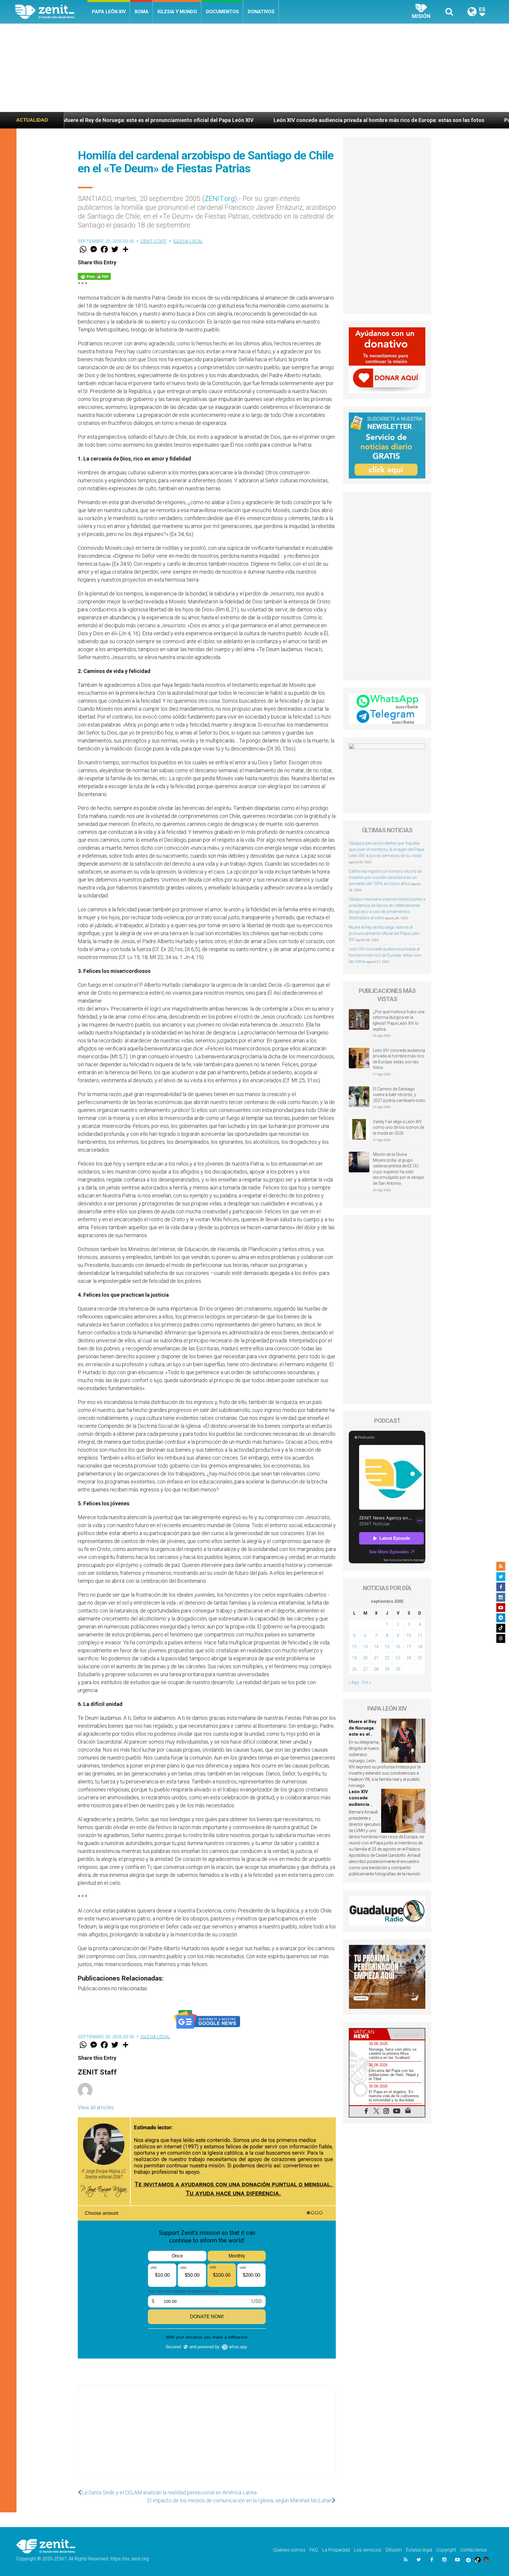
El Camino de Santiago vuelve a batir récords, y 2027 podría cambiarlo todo (399, 1095)
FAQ (314, 2550)
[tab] (368, 2034)
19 (354, 1658)
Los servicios (368, 2550)
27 (365, 1669)
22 (387, 1658)
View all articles (96, 2107)
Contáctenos (474, 2550)
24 (409, 1658)
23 (398, 1658)
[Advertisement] (254, 68)
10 (409, 1636)
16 (398, 1647)
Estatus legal (419, 2550)
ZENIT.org (220, 199)
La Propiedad (336, 2550)
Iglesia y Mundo (177, 12)
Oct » (366, 1682)
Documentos (222, 12)
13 (365, 1647)
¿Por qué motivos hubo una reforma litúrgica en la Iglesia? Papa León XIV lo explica (399, 1020)
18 (420, 1647)
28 (376, 1669)
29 (387, 1669)
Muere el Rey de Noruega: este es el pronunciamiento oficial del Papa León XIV (384, 933)
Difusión (394, 2550)
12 (354, 1647)
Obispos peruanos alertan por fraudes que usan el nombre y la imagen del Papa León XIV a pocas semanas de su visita (386, 849)
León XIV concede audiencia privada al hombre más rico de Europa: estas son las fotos (211, 120)
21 (376, 1658)
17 (409, 1647)
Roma (142, 12)
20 (365, 1658)
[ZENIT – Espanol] (51, 12)
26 (354, 1669)
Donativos (261, 12)
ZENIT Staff (154, 241)
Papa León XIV (109, 12)
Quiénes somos (289, 2550)
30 (398, 1669)
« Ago (354, 1682)
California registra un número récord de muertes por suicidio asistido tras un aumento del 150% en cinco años (385, 877)
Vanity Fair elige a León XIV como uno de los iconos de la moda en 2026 (399, 1127)
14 (376, 1647)
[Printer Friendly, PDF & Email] (94, 276)
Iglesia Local (188, 241)
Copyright (446, 2550)
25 (420, 1658)
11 (420, 1636)
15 (387, 1647)
